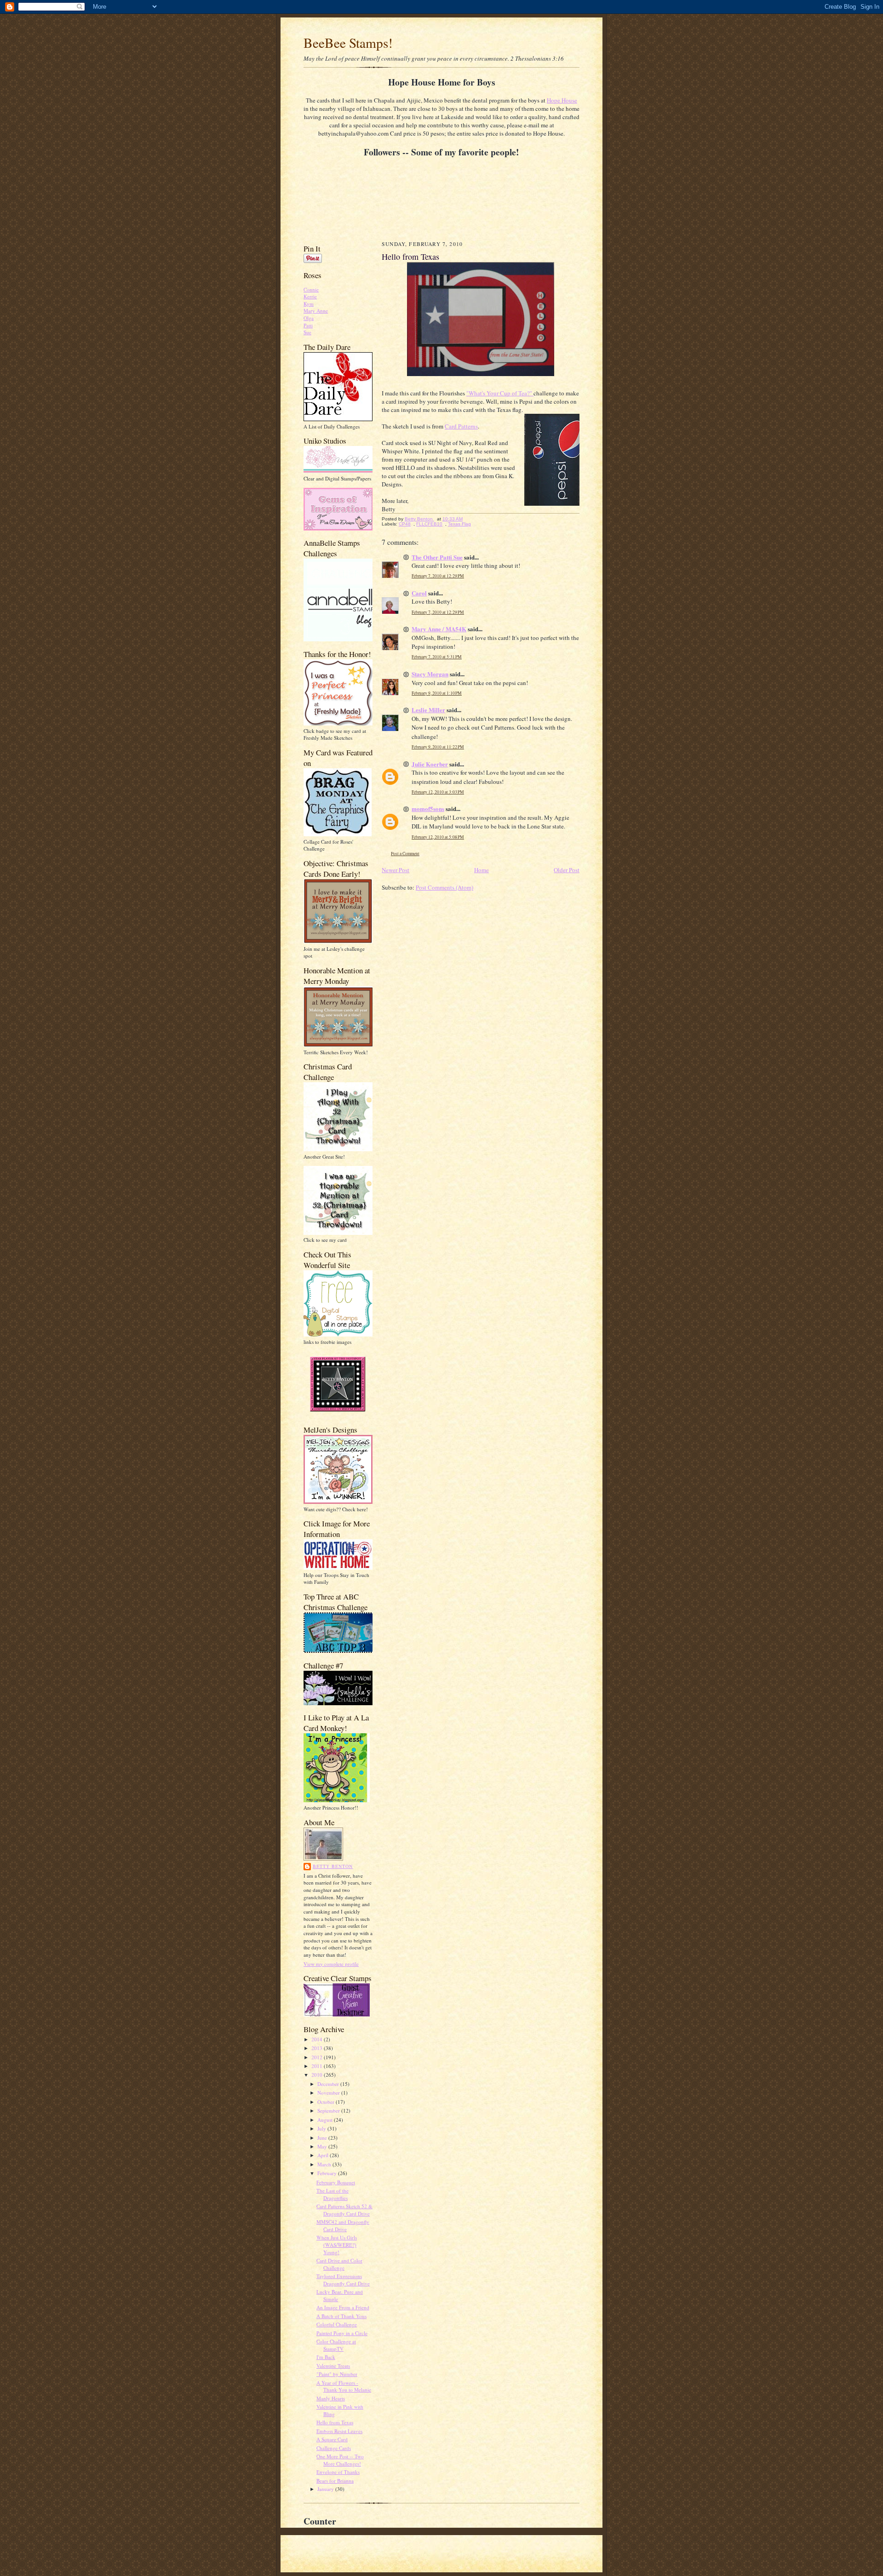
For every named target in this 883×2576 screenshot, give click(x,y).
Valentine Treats (333, 2366)
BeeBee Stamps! (348, 43)
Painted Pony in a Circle (342, 2333)
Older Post (567, 870)
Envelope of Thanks (338, 2472)
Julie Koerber (430, 764)
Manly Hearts (331, 2398)
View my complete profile (331, 1964)
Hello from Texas (335, 2422)
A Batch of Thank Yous (341, 2316)
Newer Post (396, 870)
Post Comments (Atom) (444, 887)
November (329, 2093)
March (325, 2164)
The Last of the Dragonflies (333, 2194)
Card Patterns (461, 426)
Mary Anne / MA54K (439, 629)
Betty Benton (333, 1866)
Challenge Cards (334, 2448)
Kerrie (310, 296)
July (322, 2128)
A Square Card (332, 2439)
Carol (419, 593)
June (323, 2138)
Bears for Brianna (335, 2481)
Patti (308, 325)
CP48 (405, 524)
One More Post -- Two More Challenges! (340, 2460)
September (329, 2110)
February (328, 2173)
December (329, 2084)
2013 (318, 2048)
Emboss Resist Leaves (339, 2431)
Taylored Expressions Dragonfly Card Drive (343, 2280)
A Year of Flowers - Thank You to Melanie (344, 2386)
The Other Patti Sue (437, 557)
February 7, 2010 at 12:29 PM (438, 576)
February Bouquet (336, 2182)
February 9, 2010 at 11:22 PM (438, 747)
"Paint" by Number (337, 2374)
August (326, 2120)
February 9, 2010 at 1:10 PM (437, 693)
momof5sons (428, 808)
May (323, 2146)
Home (482, 870)
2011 (318, 2066)
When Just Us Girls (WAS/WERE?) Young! (337, 2245)
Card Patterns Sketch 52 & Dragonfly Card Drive (344, 2210)
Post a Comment (405, 854)
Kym (309, 304)
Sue (307, 332)
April (324, 2155)
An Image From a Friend (343, 2307)
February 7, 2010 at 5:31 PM (437, 657)
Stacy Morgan (430, 674)
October (327, 2102)
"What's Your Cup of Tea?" (500, 393)
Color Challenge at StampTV (336, 2345)
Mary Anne (316, 311)
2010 (318, 2075)
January (326, 2489)
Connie (311, 289)
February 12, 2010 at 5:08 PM (438, 837)
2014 (318, 2039)
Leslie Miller (428, 710)
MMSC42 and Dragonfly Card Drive (343, 2225)
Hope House (562, 100)
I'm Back (326, 2357)
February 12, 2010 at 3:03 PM (438, 792)
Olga (309, 318)
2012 (318, 2057)
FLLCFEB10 (429, 524)
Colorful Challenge (337, 2324)
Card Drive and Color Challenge (339, 2264)
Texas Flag (459, 524)
